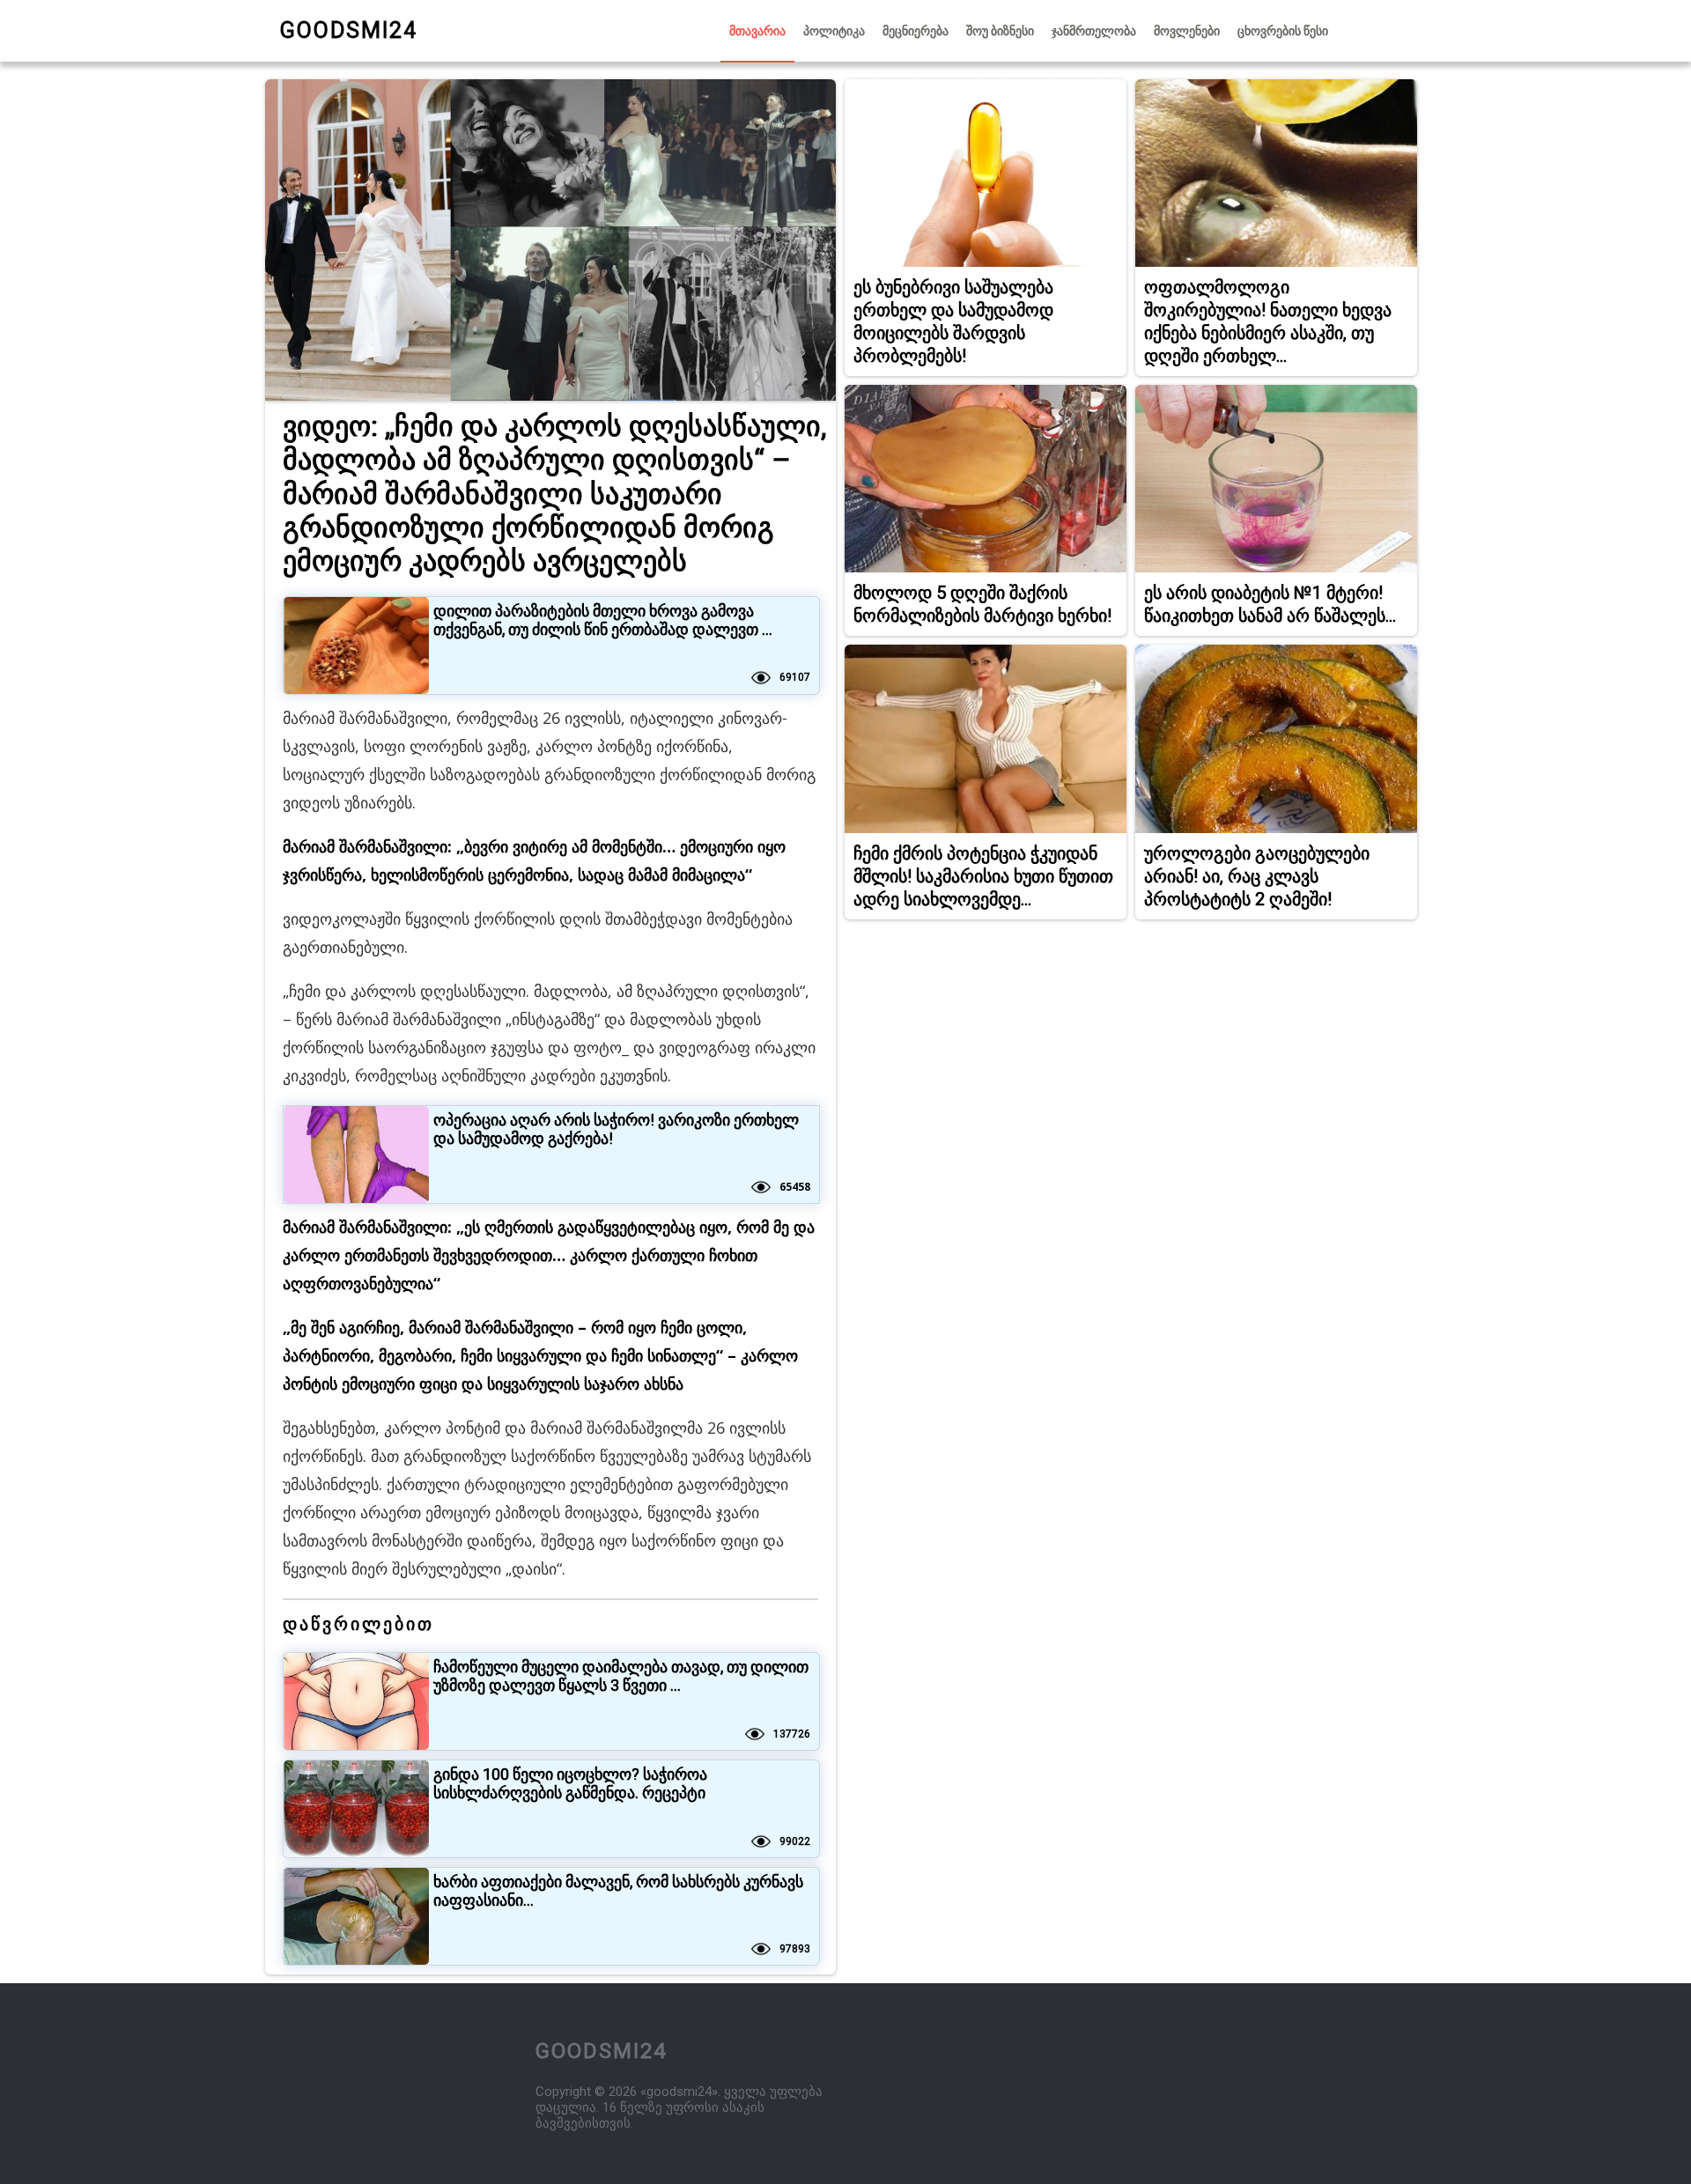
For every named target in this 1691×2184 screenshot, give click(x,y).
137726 (792, 1734)
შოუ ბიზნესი (1000, 31)
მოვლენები (1187, 31)
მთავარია (757, 31)
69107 (795, 677)
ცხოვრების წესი (1283, 31)
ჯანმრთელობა (1094, 31)
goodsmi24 (349, 30)
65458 (795, 1187)
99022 (795, 1841)
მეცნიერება (916, 31)
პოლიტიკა (834, 31)
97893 (795, 1949)
